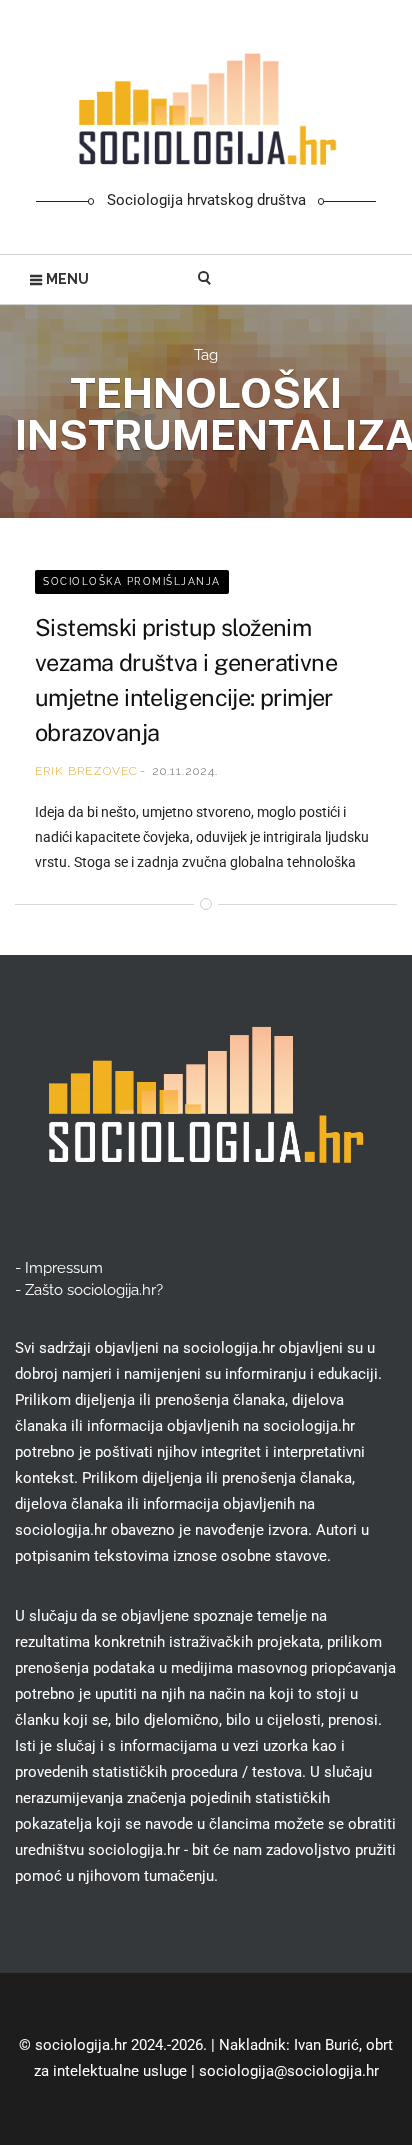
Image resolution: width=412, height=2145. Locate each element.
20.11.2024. (185, 771)
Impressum (64, 1268)
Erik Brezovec (86, 771)
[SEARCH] (205, 279)
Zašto (94, 1290)
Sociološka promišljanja (132, 581)
